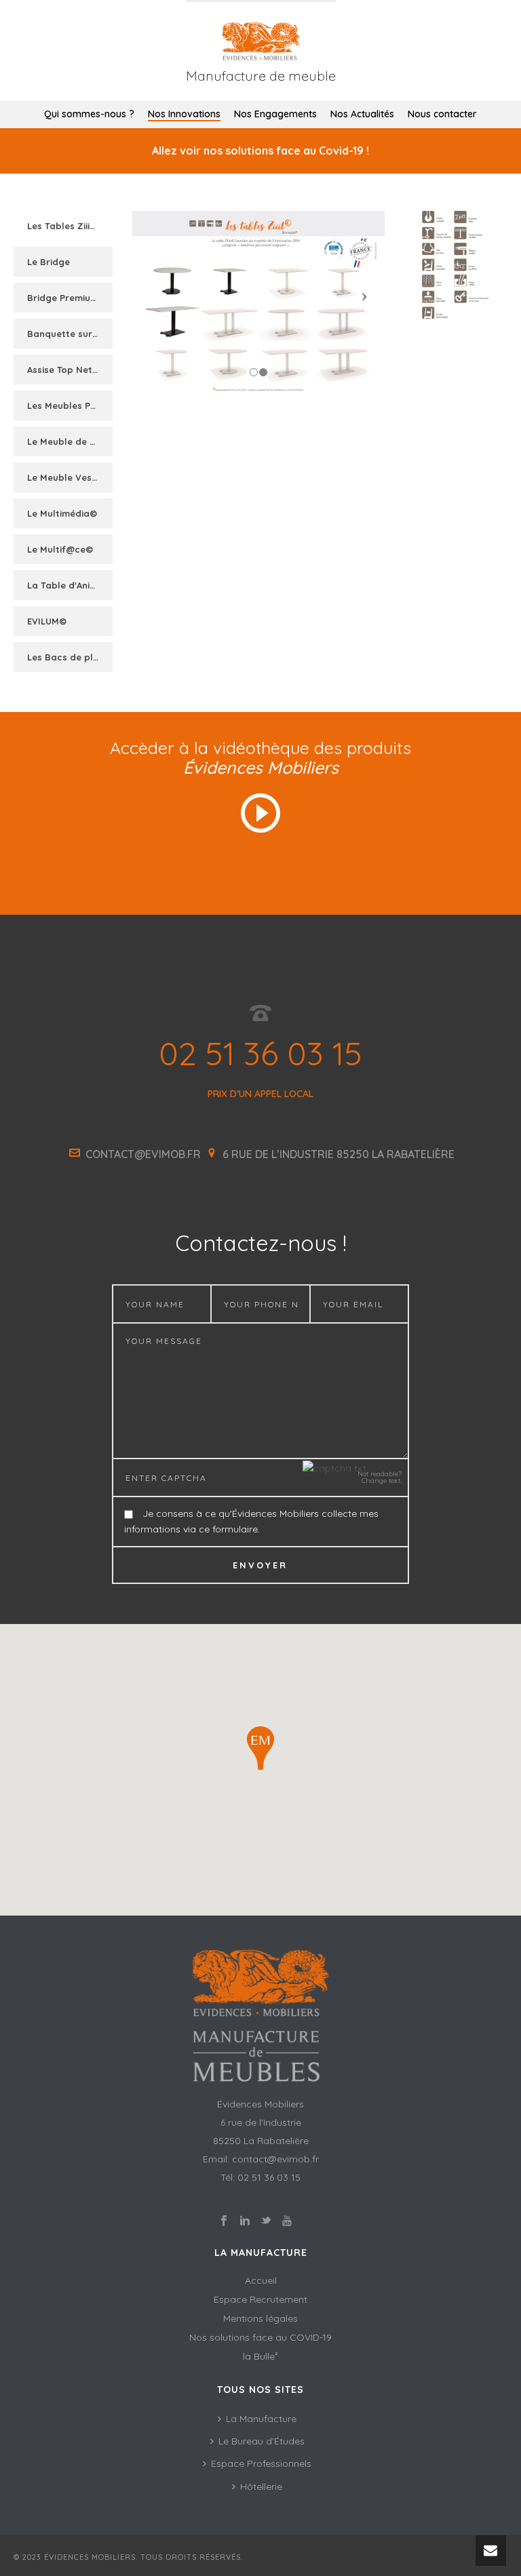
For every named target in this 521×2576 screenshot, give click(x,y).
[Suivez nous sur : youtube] (287, 2221)
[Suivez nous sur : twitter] (266, 2221)
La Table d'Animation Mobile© (72, 585)
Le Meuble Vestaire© (72, 477)
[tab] (63, 226)
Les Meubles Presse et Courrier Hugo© (72, 405)
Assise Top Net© (63, 370)
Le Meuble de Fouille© (72, 441)
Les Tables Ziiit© (64, 226)
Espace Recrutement (260, 2299)
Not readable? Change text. (380, 1478)
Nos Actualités (362, 114)
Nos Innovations (184, 114)
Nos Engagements (275, 114)
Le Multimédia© (62, 513)
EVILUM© (47, 621)
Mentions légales (260, 2318)
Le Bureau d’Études (262, 2441)
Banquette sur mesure (72, 334)
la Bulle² (260, 2356)
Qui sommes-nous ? (89, 114)
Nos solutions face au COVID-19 (260, 2337)
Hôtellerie (261, 2486)
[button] (260, 1748)
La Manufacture (261, 2419)
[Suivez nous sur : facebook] (224, 2221)
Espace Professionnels (261, 2463)
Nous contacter (442, 114)
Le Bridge (49, 262)
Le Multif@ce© (60, 549)
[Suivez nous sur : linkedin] (245, 2221)
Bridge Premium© (66, 298)
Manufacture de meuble (261, 76)
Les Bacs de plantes (72, 657)
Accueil (261, 2280)
